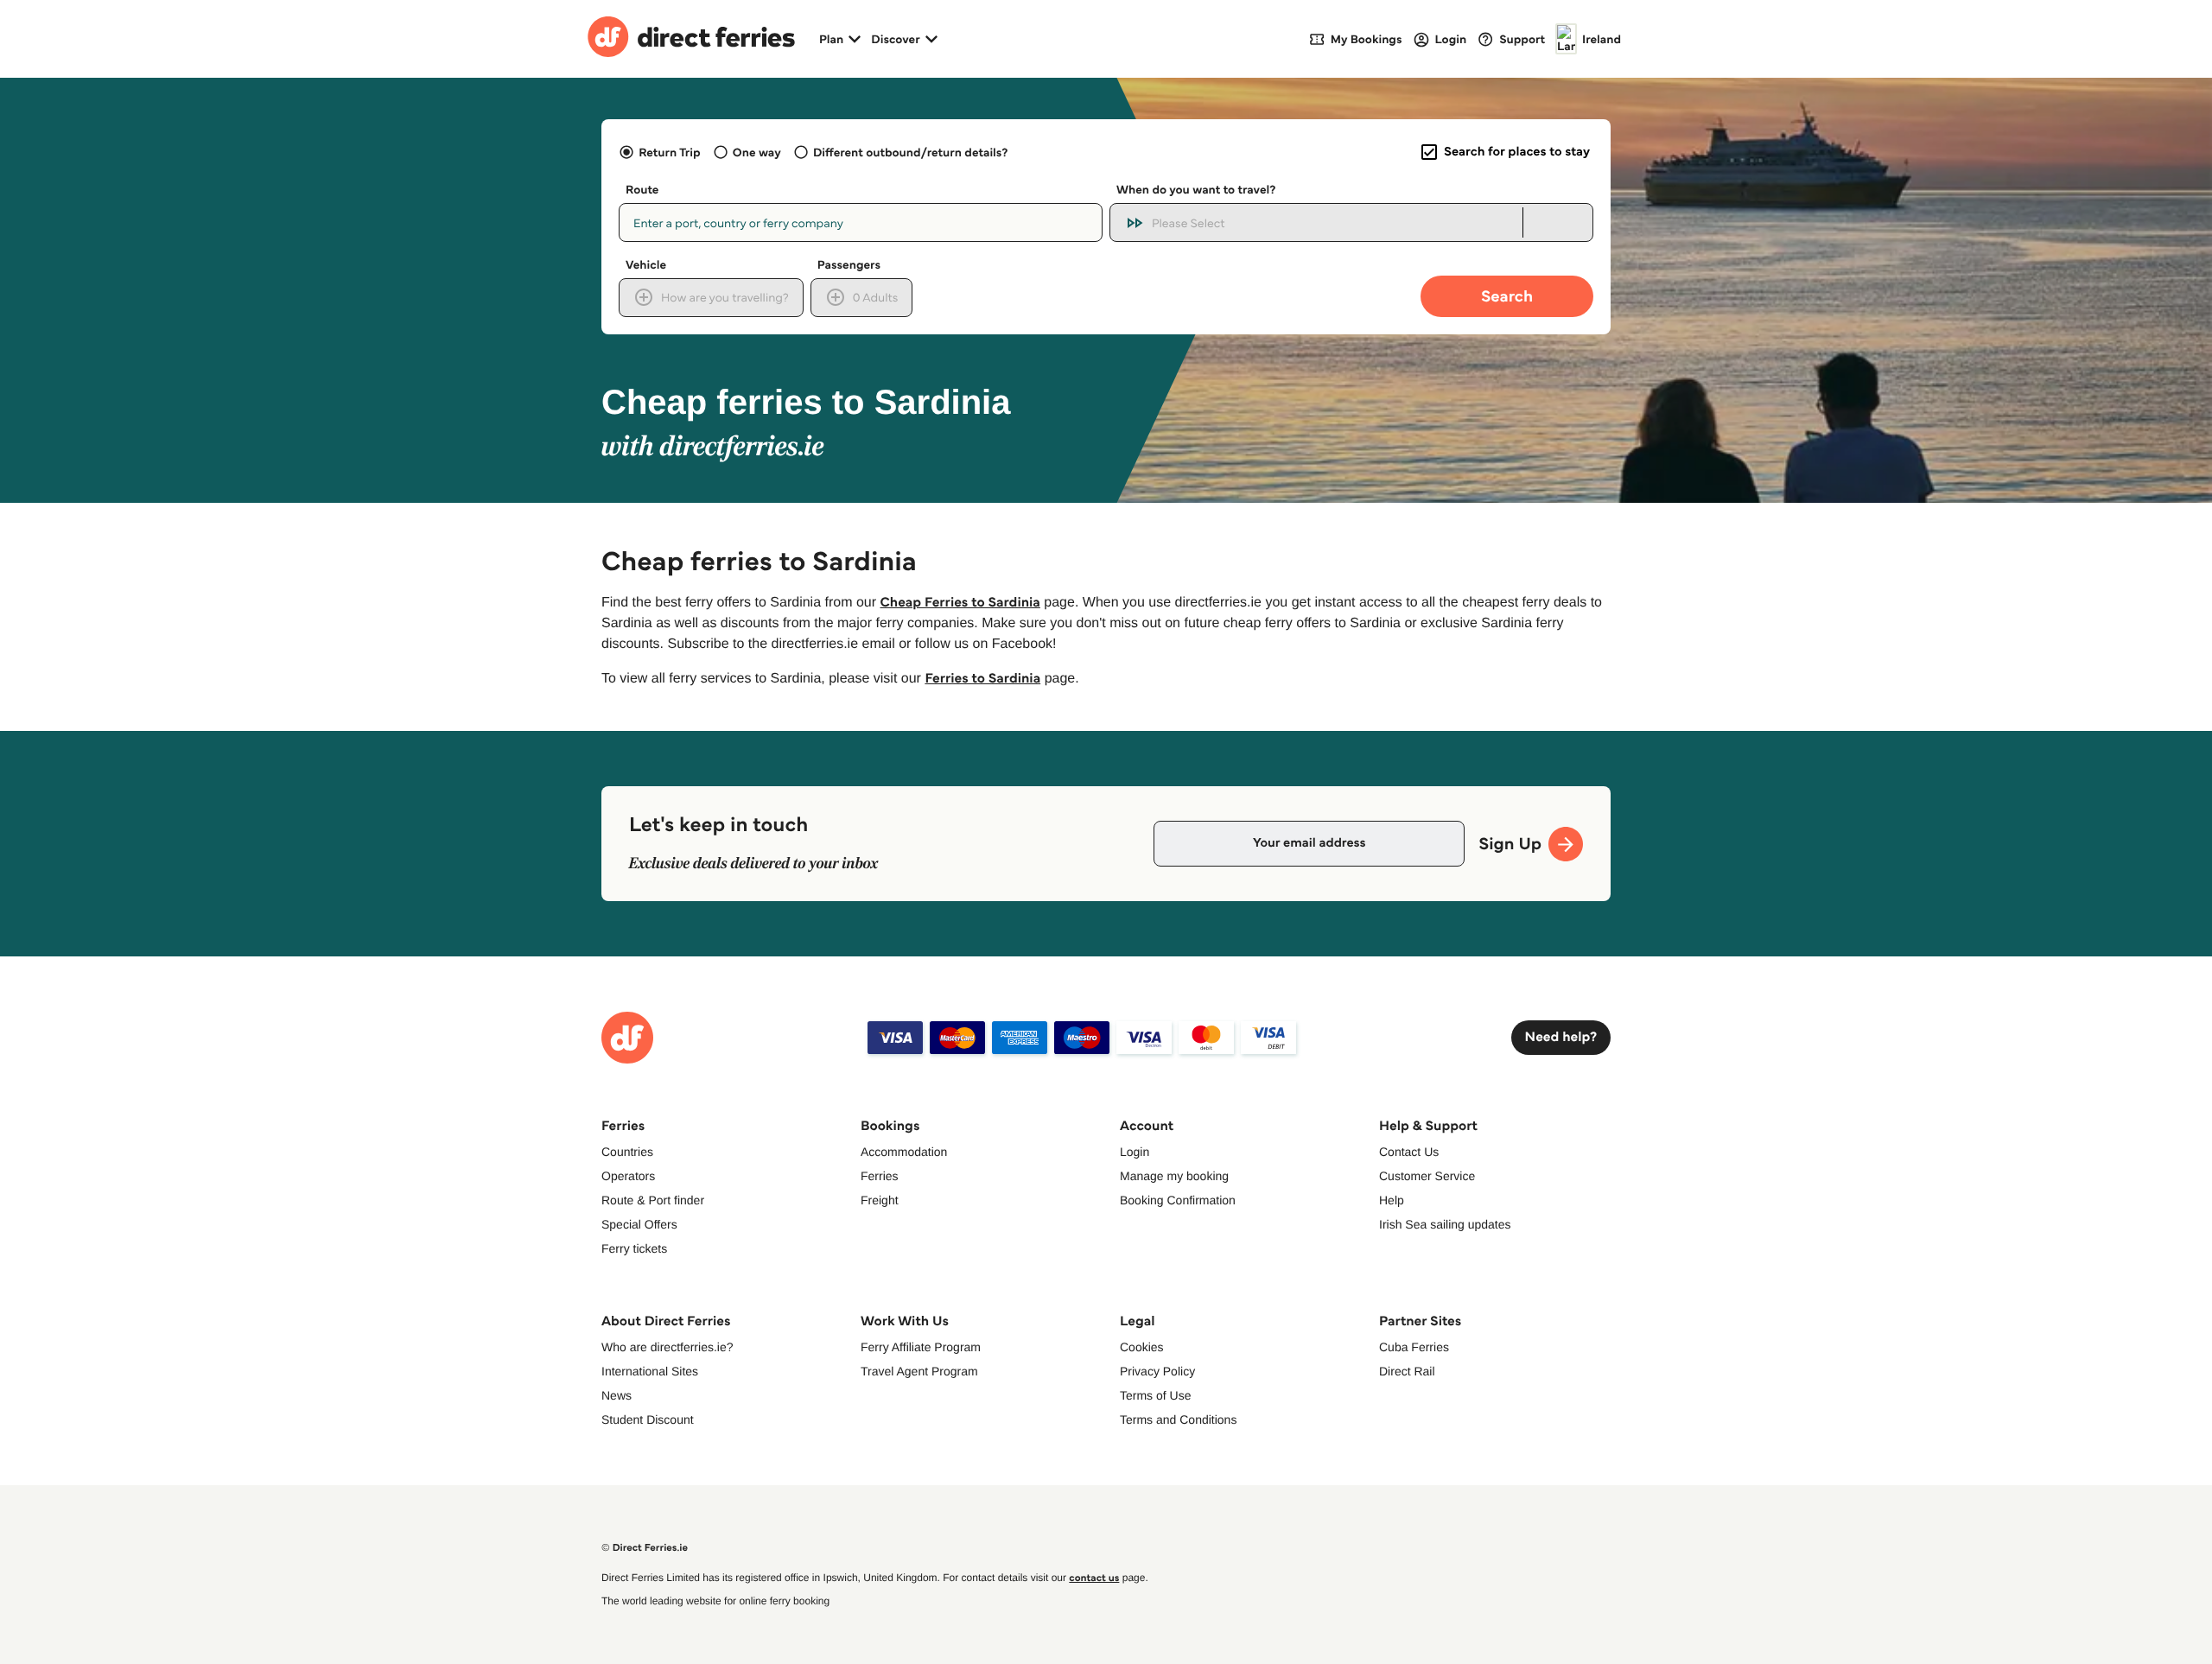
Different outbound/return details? (910, 152)
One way (757, 152)
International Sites (650, 1371)
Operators (628, 1176)
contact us (1094, 1578)
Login (1135, 1152)
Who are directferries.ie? (667, 1347)
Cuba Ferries (1414, 1347)
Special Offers (639, 1224)
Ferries (880, 1176)
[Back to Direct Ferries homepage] (691, 39)
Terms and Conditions (1178, 1419)
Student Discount (648, 1419)
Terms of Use (1155, 1395)
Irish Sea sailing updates (1445, 1224)
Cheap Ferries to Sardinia (960, 603)
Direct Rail (1407, 1371)
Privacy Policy (1157, 1371)
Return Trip (669, 152)
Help (1392, 1200)
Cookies (1142, 1347)
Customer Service (1427, 1176)
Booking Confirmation (1178, 1200)
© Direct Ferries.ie (645, 1548)
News (617, 1395)
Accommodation (904, 1152)
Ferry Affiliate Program (921, 1347)
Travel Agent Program (919, 1371)
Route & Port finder (653, 1200)
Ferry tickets (634, 1248)
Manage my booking (1174, 1176)
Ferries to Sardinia (982, 679)
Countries (627, 1152)
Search (1507, 296)
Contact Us (1409, 1152)
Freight (880, 1200)
